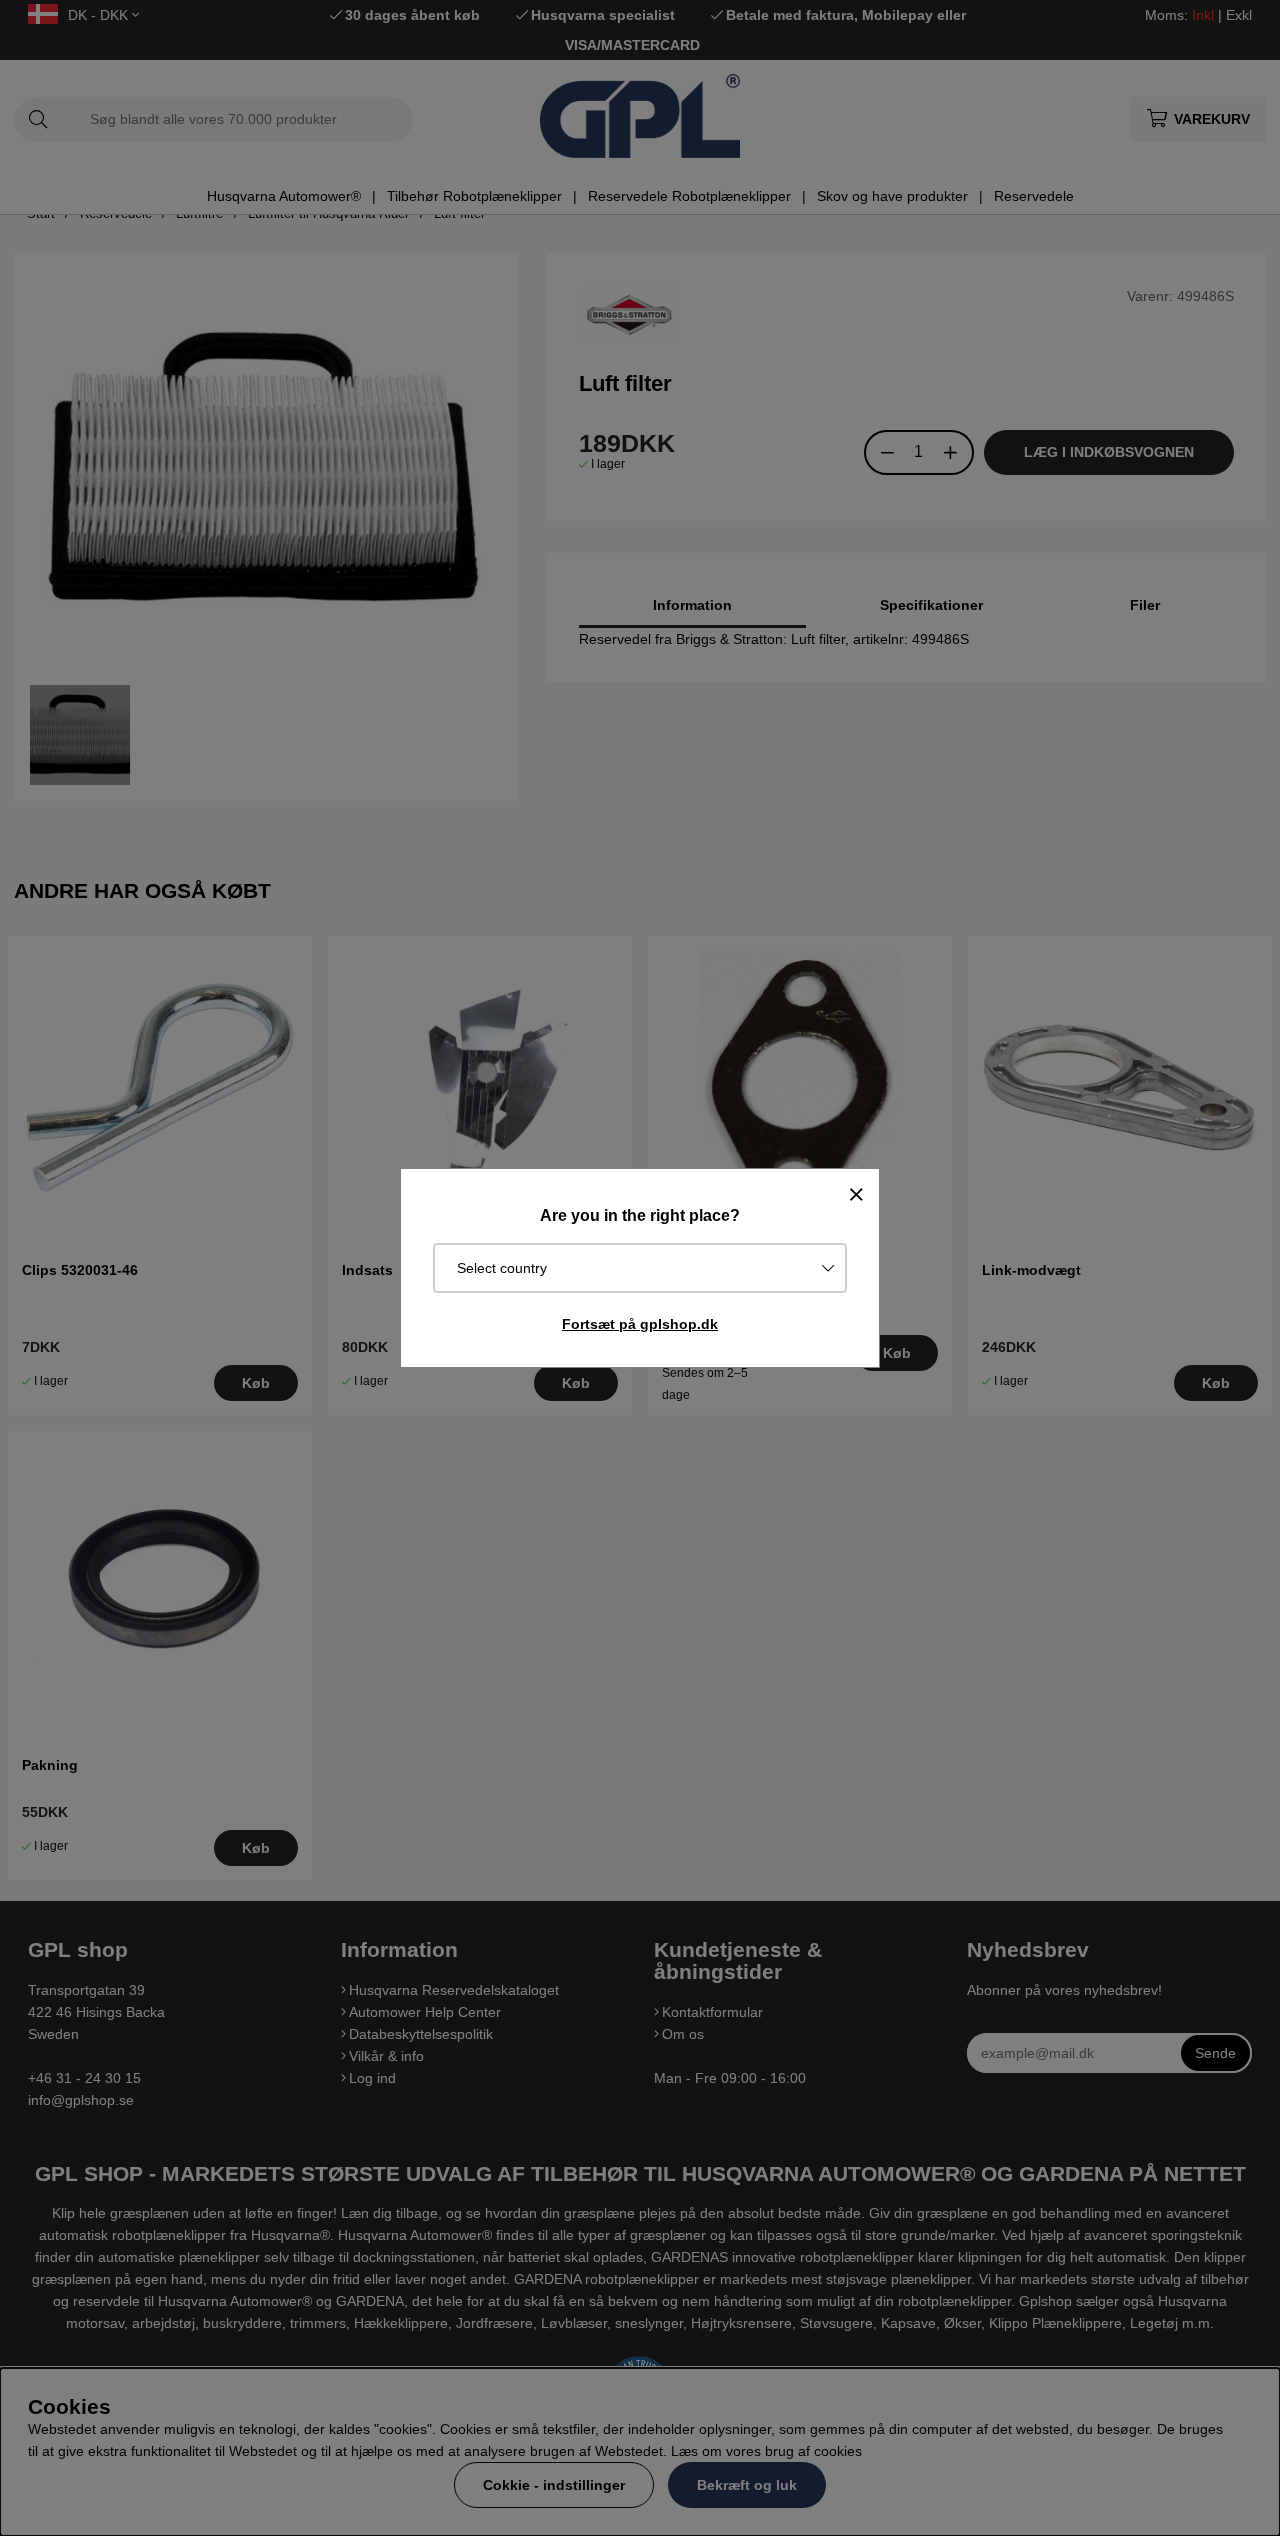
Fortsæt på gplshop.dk (640, 1324)
